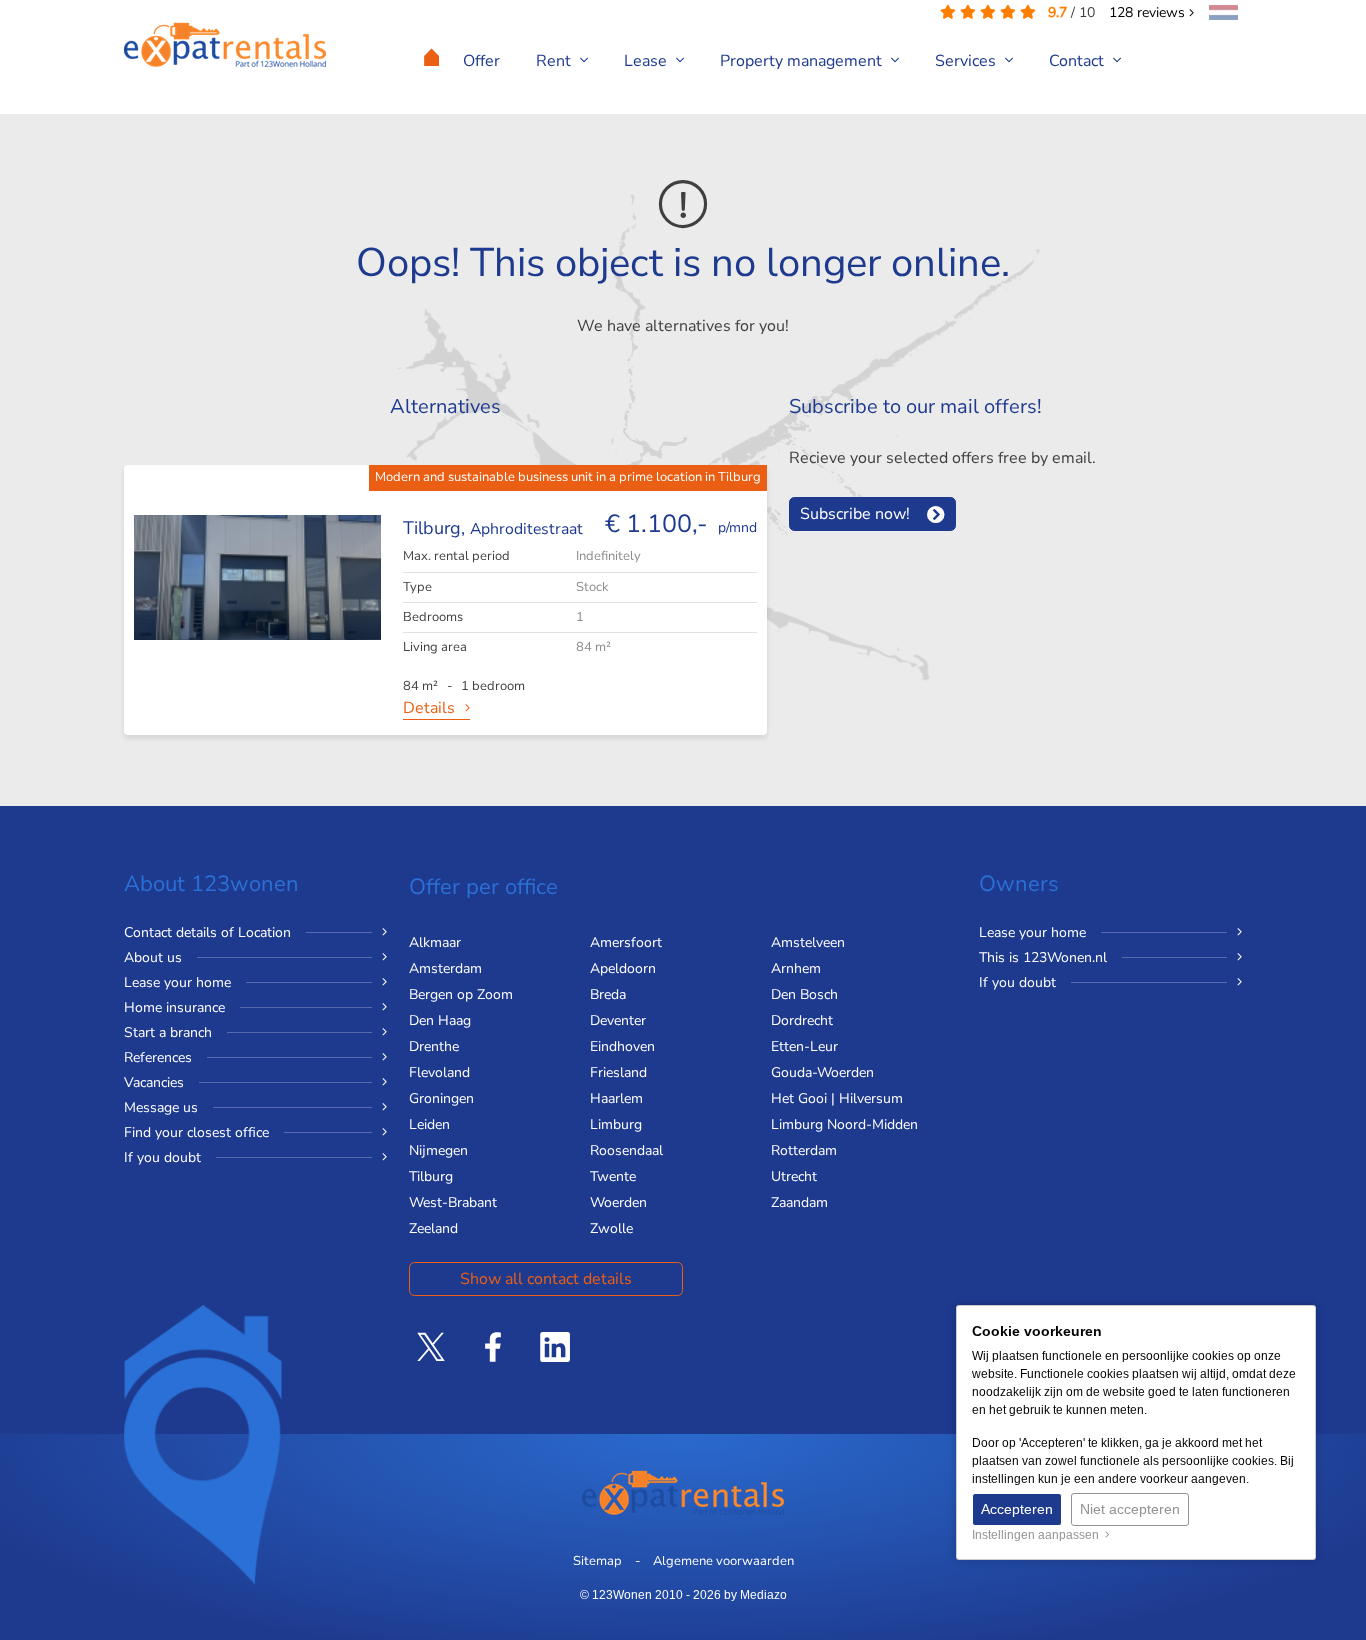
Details (429, 708)
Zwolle (611, 1228)
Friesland (618, 1072)
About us (153, 957)
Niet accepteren (1130, 1509)
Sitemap (597, 1561)
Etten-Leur (804, 1046)
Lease (647, 61)
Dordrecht (802, 1020)
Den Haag (440, 1020)
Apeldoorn (623, 968)
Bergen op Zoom (461, 994)
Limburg (616, 1124)
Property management (803, 61)
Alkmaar (435, 942)
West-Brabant (453, 1202)
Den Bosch (804, 994)
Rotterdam (804, 1150)
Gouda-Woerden (822, 1072)
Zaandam (799, 1202)
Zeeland (433, 1228)
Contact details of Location (207, 932)
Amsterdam (445, 968)
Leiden (429, 1124)
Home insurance (174, 1007)
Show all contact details (546, 1279)
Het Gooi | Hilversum (837, 1098)
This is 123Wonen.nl (1043, 957)
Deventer (618, 1020)
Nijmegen (438, 1150)
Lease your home (177, 982)
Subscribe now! (855, 514)
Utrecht (794, 1176)
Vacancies (154, 1082)
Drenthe (434, 1046)
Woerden (618, 1202)
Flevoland (439, 1072)
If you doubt (162, 1157)
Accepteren (1017, 1509)
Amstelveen (808, 942)
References (158, 1057)
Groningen (441, 1098)
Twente (613, 1176)
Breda (608, 994)
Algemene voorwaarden (723, 1561)
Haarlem (616, 1098)
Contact (1078, 61)
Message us (161, 1107)
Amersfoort (626, 942)
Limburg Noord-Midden (844, 1124)
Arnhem (796, 968)
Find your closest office (196, 1132)
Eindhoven (622, 1046)
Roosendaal (626, 1150)
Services (967, 61)
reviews (1149, 12)
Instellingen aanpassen (1038, 1535)
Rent (555, 61)
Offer (481, 61)
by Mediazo (755, 1595)
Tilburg (431, 1176)
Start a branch (168, 1032)
